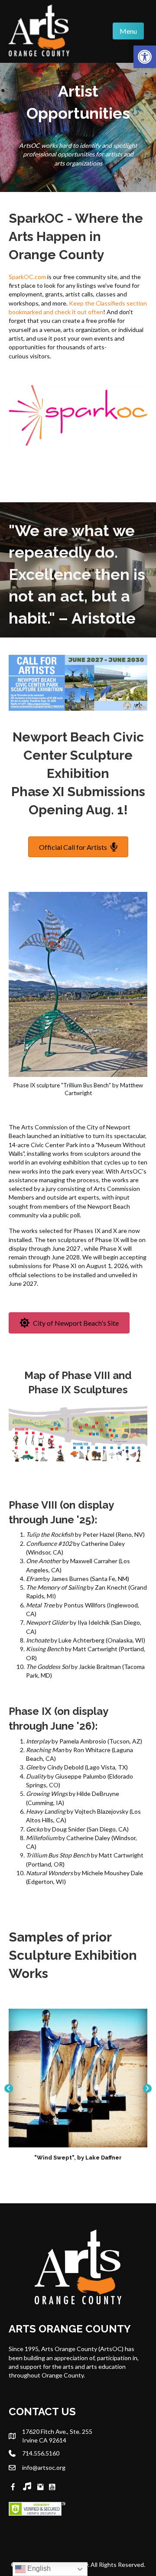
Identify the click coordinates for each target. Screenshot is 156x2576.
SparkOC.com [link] (27, 277)
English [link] (38, 2568)
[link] (145, 57)
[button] (9, 2088)
